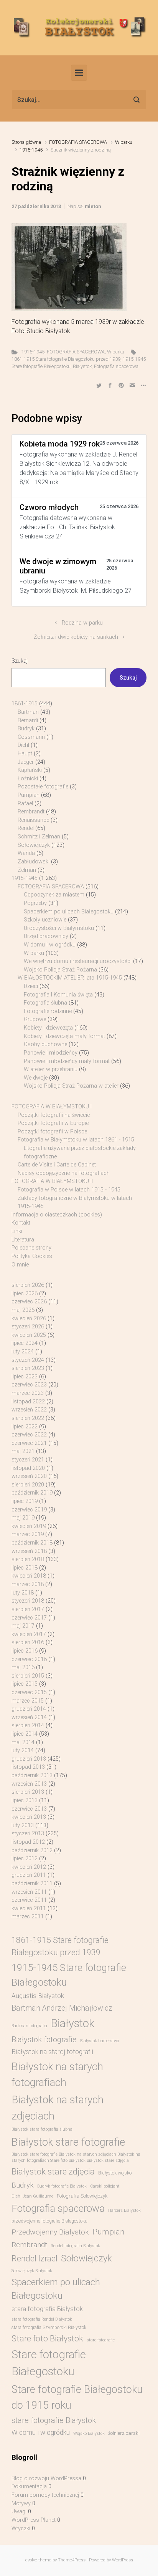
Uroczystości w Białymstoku (59, 928)
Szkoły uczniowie (45, 920)
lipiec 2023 (25, 1377)
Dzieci (31, 986)
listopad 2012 (28, 1842)
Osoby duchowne (45, 1044)
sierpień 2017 (28, 1609)
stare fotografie (101, 2340)
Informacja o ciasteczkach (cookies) (57, 1215)
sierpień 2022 (28, 1418)
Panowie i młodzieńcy (51, 1053)
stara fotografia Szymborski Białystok (49, 2328)
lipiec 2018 (25, 1568)
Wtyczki (21, 2529)
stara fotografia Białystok (47, 2309)
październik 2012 (32, 1850)
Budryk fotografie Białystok (62, 2186)
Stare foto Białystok (47, 2339)
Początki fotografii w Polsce (52, 1132)
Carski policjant (105, 2186)
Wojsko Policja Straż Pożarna (60, 970)
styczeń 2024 (28, 1360)
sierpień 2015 (28, 1676)
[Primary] (79, 73)
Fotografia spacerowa (116, 366)
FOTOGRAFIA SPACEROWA (78, 142)
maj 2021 (23, 1451)
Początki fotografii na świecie (54, 1115)
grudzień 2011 (29, 1875)
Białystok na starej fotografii (52, 2052)
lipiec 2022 (25, 1427)
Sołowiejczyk (34, 845)
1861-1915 (25, 704)
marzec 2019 (28, 1534)
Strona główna (26, 142)
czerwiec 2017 (29, 1618)
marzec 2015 (28, 1701)
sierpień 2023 (28, 1368)
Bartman (28, 712)
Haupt (25, 754)
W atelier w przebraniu (51, 1069)
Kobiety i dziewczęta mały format (64, 1036)
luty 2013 (23, 1825)
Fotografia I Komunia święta (58, 995)
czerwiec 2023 (29, 1385)
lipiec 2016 (25, 1651)
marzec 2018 (28, 1584)
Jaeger (26, 762)
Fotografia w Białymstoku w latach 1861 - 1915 (76, 1140)
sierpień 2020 (28, 1485)
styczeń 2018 (28, 1601)
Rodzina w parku (82, 623)
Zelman (27, 870)
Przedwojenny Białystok (50, 2232)
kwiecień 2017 (29, 1634)
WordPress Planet (34, 2520)
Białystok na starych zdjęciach (58, 2108)
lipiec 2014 (25, 1734)
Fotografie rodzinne (48, 1011)
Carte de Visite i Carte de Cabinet (57, 1165)
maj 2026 (23, 1310)
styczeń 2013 (28, 1834)
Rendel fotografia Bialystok (75, 2246)
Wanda (26, 853)
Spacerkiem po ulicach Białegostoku (69, 912)
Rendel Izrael (35, 2259)
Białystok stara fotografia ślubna (42, 2129)
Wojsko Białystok (89, 2434)
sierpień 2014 (28, 1725)
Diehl (23, 745)
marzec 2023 (28, 1393)
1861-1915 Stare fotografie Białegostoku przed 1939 (66, 359)
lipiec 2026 (25, 1294)
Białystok (82, 366)
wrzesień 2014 (29, 1717)
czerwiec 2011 (29, 1900)
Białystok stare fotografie (68, 2142)
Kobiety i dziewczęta (48, 1028)
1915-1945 (31, 150)
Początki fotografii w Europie (53, 1123)
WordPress (123, 2560)
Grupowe (35, 1019)
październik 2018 (32, 1543)
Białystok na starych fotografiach (57, 2074)
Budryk (26, 729)
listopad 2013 (28, 1767)
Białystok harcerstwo (100, 2041)
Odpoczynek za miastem (54, 895)
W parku (124, 142)
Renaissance (33, 820)
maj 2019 (23, 1518)
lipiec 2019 (25, 1501)
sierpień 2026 (28, 1285)
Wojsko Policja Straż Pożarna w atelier (71, 1086)
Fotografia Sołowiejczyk (82, 2196)
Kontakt (21, 1223)
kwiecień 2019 (29, 1526)
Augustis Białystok (38, 1996)
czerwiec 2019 (29, 1510)
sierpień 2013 (28, 1792)
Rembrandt (31, 812)
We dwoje (36, 1078)
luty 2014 (23, 1750)
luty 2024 (23, 1352)
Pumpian (29, 795)
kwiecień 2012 (29, 1867)
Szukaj (20, 661)
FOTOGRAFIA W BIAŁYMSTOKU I (52, 1107)
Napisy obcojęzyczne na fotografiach (64, 1173)
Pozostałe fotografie (43, 787)
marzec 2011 (28, 1917)
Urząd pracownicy (46, 936)
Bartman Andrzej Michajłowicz (62, 2008)
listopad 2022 (28, 1402)
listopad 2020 (28, 1468)
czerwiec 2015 (29, 1692)
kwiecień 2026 (29, 1319)
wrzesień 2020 (29, 1476)
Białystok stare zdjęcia (53, 2171)
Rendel (26, 828)
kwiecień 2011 (29, 1909)
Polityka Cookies (32, 1256)
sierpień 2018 (28, 1559)
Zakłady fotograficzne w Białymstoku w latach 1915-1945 (75, 1202)
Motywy (21, 2504)
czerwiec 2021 (29, 1443)
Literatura (23, 1240)
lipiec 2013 (25, 1800)
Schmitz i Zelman (39, 837)
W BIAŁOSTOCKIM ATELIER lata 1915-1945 (70, 978)
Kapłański (30, 770)
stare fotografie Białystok (54, 2420)
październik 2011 (32, 1884)
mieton (93, 206)
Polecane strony (31, 1248)
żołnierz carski (124, 2433)
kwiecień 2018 (29, 1576)
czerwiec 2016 (29, 1659)
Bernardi (28, 721)
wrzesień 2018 (29, 1551)
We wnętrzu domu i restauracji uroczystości (78, 961)
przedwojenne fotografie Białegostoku (49, 2221)
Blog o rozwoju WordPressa (46, 2479)
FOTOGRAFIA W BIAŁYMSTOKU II (52, 1181)
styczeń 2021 (28, 1460)
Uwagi (19, 2512)
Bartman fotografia (29, 2026)
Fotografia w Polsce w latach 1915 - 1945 (69, 1190)
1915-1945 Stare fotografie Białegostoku (69, 1975)
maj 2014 (23, 1742)
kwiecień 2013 (29, 1817)
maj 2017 (23, 1626)
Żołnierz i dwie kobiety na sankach (76, 637)
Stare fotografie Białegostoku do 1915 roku (77, 2397)
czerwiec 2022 (29, 1435)
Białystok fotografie (44, 2039)
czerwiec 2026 (29, 1302)
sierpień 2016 (28, 1642)
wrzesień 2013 (29, 1784)
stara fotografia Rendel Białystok (42, 2319)
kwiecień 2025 (29, 1335)
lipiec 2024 (25, 1343)
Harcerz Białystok (124, 2210)
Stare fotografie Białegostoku (49, 2363)
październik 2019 (32, 1493)
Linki (17, 1231)
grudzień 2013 (29, 1759)
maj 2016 (23, 1667)
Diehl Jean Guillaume (32, 2196)
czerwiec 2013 (29, 1809)
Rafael (25, 804)
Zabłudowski (34, 862)
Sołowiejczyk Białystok (32, 2271)
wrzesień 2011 (29, 1892)
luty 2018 (23, 1593)
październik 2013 (32, 1775)
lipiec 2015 (25, 1684)
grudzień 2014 (29, 1709)
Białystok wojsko (115, 2173)
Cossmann (31, 737)
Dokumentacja (29, 2487)
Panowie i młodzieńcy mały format (67, 1061)
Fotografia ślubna (45, 1003)
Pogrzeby (35, 903)
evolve (31, 2560)
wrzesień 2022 (29, 1410)
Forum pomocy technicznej (45, 2495)
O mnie (20, 1265)
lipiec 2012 (25, 1859)
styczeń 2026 (28, 1327)
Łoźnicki (28, 779)
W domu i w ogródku (50, 945)
